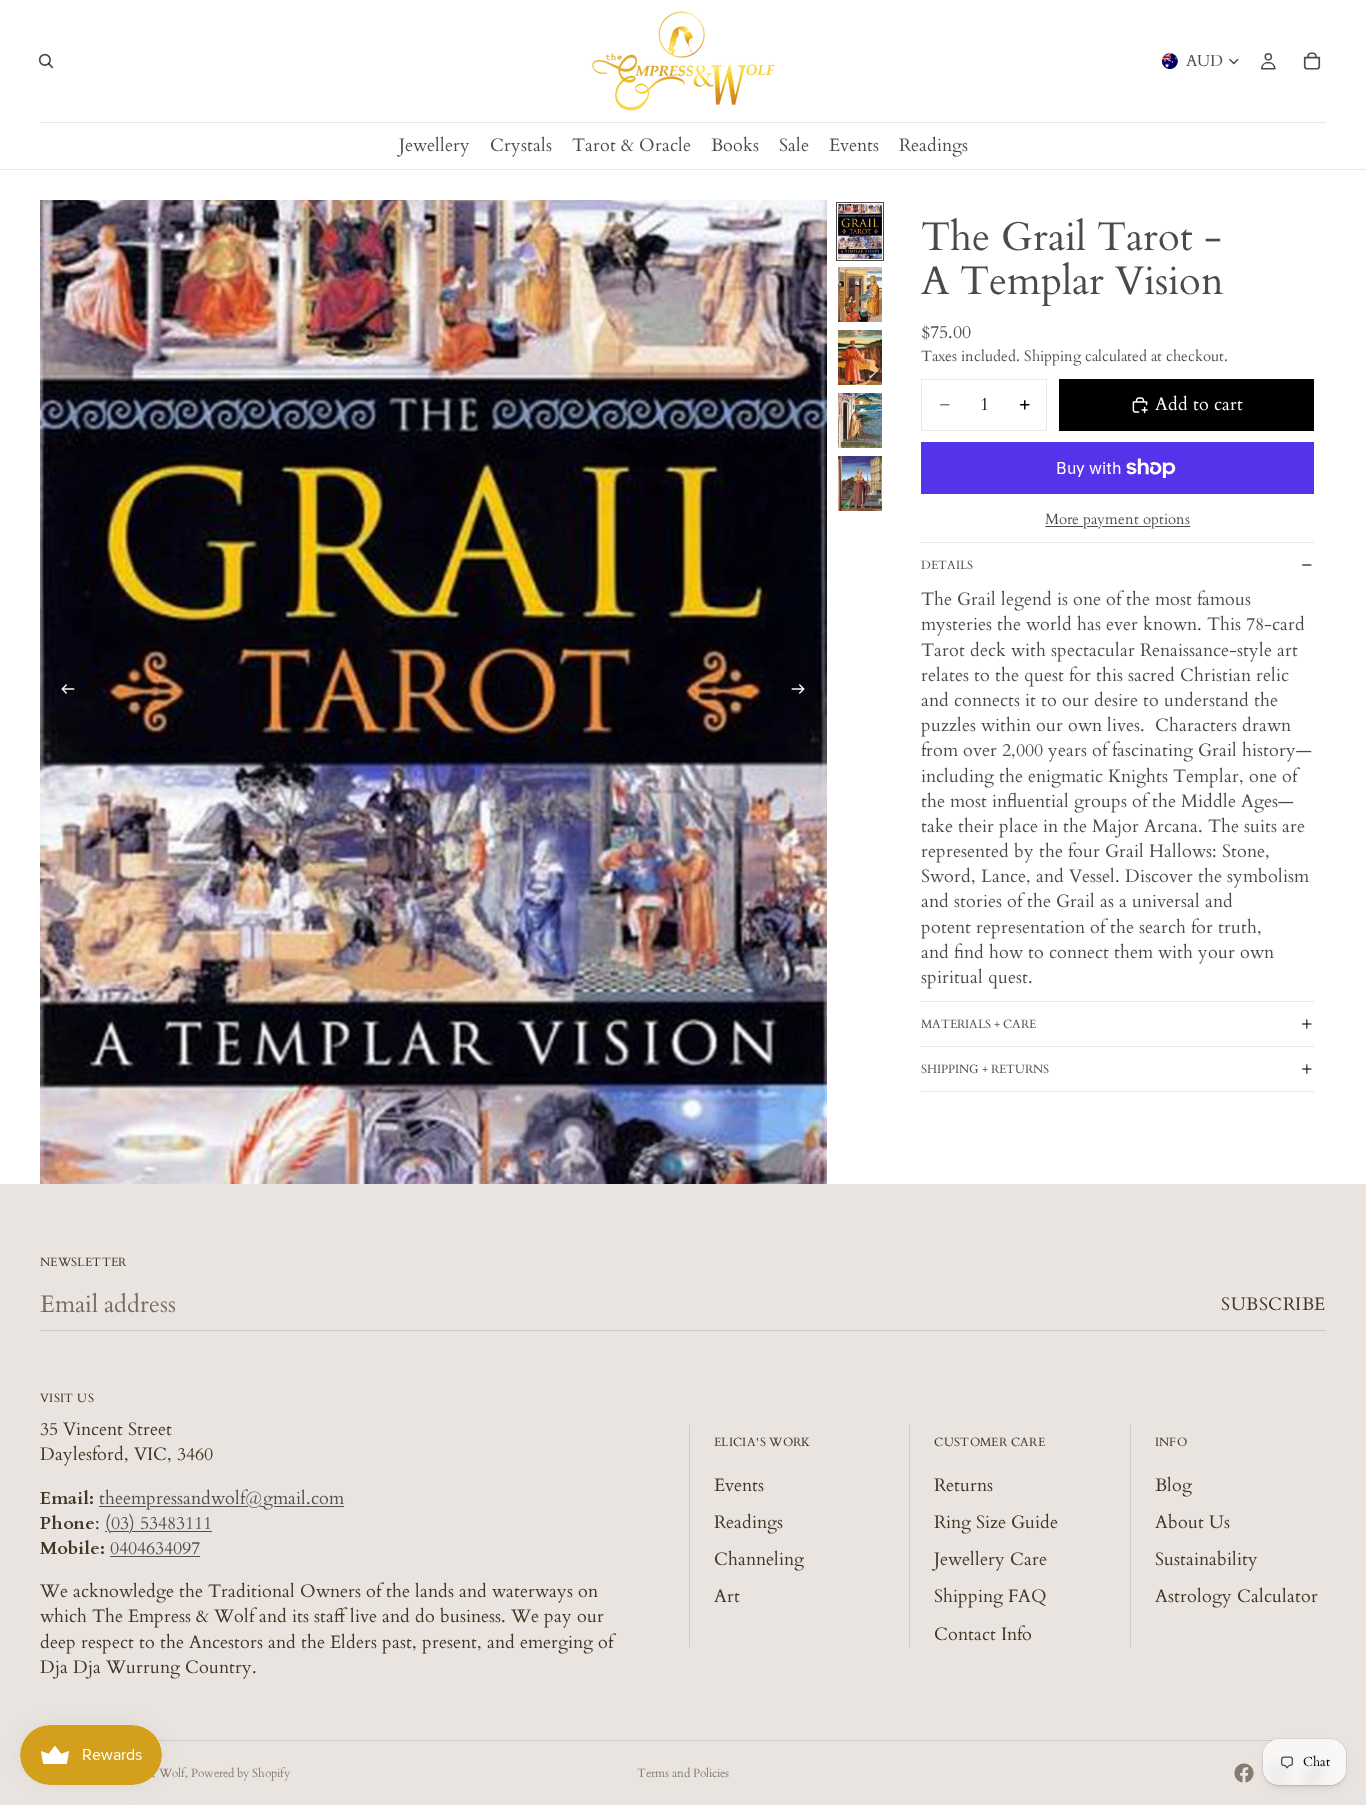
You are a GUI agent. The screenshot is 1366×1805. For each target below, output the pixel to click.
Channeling (759, 1559)
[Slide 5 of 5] (860, 483)
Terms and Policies (683, 1773)
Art (727, 1596)
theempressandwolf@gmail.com (221, 1498)
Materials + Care (978, 1024)
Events (739, 1485)
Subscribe (1273, 1304)
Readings (748, 1522)
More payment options (1117, 519)
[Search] (46, 61)
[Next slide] (805, 692)
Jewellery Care (990, 1559)
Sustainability (1206, 1559)
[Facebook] (1244, 1773)
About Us (1192, 1522)
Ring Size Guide (996, 1522)
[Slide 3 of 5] (860, 357)
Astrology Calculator (1236, 1596)
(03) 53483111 (158, 1523)
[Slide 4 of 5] (860, 420)
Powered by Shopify (240, 1773)
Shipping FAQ (990, 1596)
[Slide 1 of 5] (860, 231)
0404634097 (155, 1548)
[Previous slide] (62, 692)
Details (947, 565)
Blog (1173, 1485)
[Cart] (1312, 61)
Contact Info (983, 1634)
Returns (963, 1485)
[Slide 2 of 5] (860, 294)
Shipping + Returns (985, 1069)
